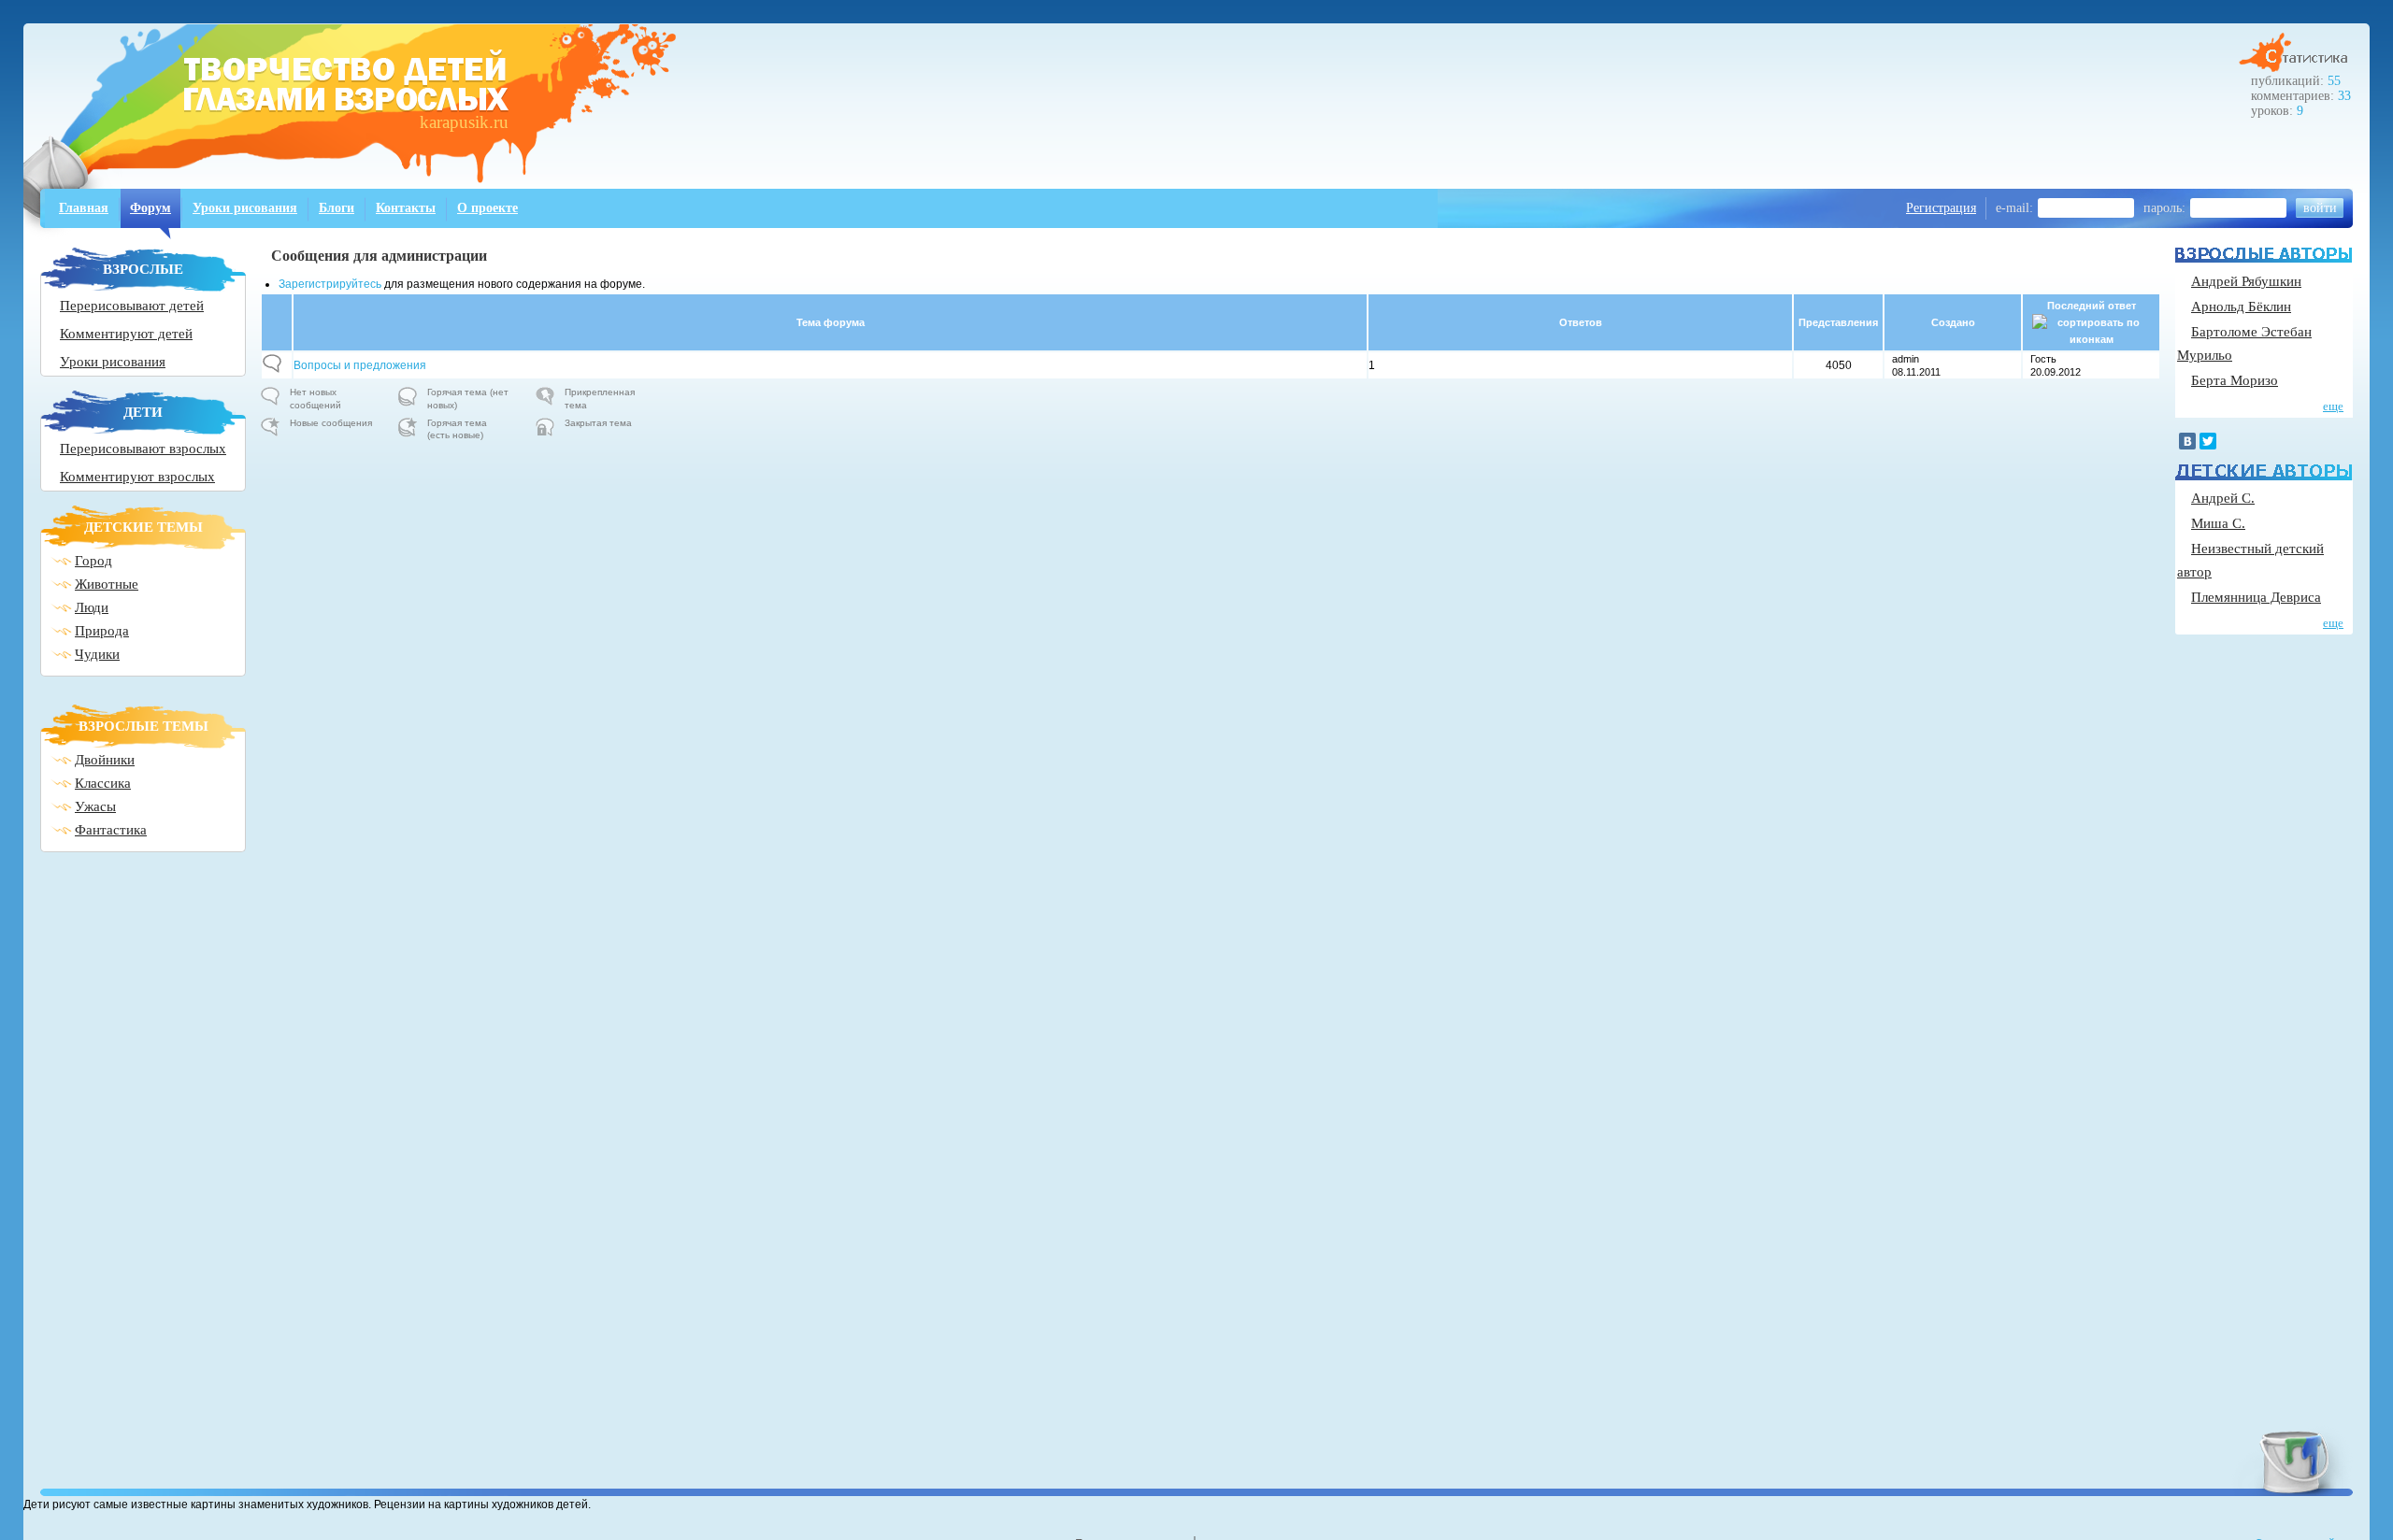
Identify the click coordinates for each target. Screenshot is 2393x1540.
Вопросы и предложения (360, 365)
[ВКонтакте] (2187, 441)
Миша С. (2218, 523)
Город (93, 561)
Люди (92, 607)
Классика (103, 783)
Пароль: (2164, 208)
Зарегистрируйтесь (330, 284)
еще (2333, 406)
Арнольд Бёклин (2241, 307)
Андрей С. (2223, 498)
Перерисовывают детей (132, 306)
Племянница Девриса (2256, 597)
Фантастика (111, 830)
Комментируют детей (126, 334)
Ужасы (95, 806)
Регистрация (1941, 208)
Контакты (406, 208)
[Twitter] (2208, 441)
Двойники (105, 760)
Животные (107, 584)
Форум (150, 208)
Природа (102, 631)
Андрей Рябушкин (2246, 281)
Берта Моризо (2235, 380)
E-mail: (2014, 208)
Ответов (1581, 322)
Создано (1953, 322)
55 (2334, 81)
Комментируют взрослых (137, 477)
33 (2344, 96)
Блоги (337, 208)
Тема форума (831, 322)
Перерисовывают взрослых (143, 449)
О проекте (487, 208)
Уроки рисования (245, 208)
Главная (84, 208)
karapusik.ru (464, 122)
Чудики (97, 654)
